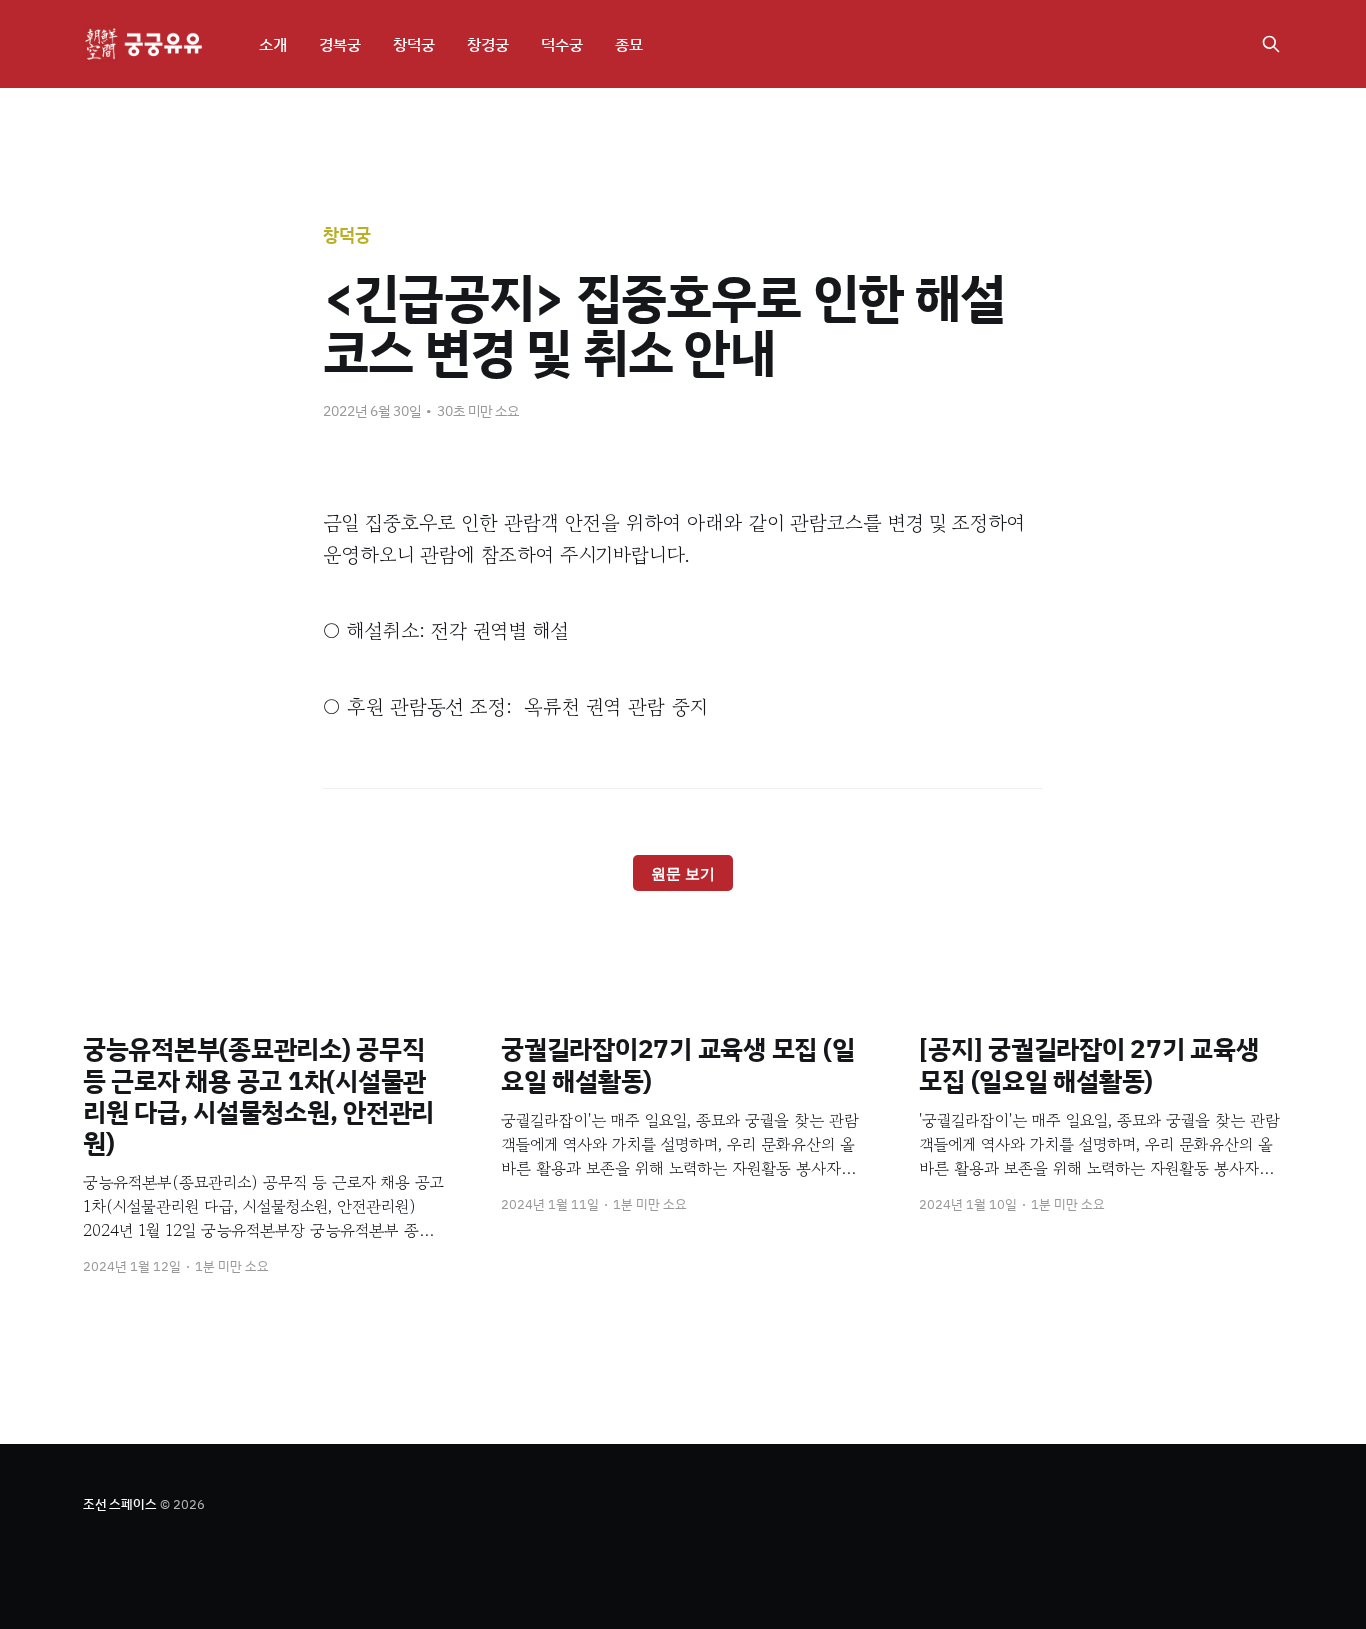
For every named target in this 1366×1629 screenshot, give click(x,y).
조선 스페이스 (120, 1504)
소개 (273, 44)
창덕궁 (414, 44)
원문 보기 (683, 873)
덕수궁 (562, 44)
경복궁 (340, 44)
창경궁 (488, 44)
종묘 (629, 44)
